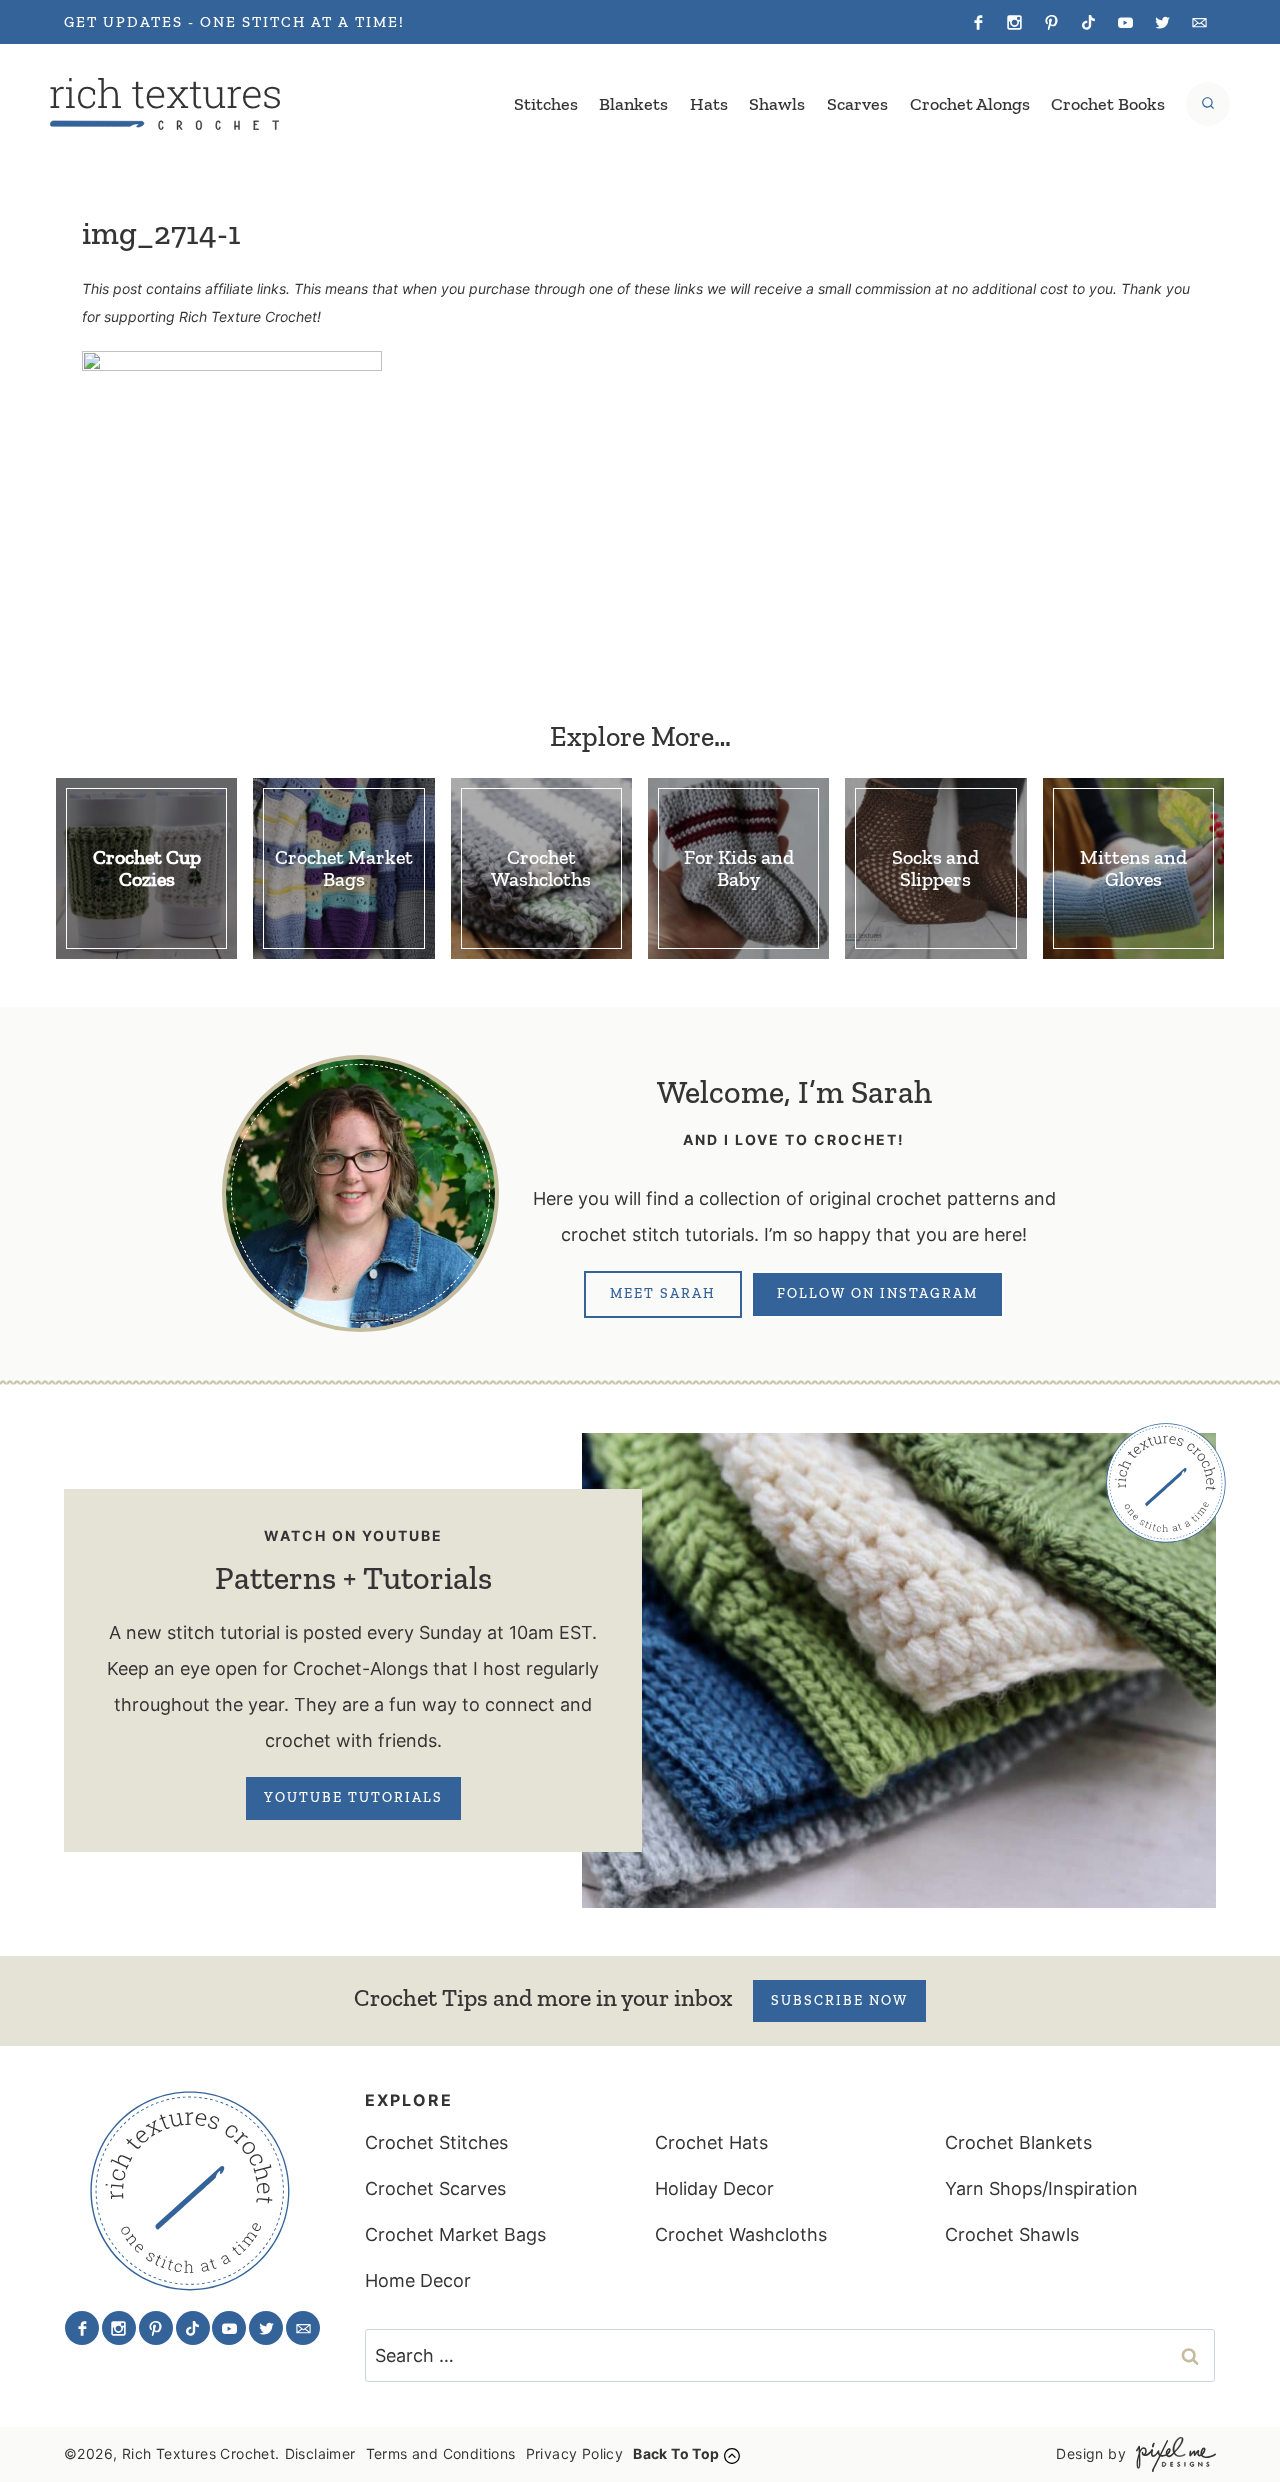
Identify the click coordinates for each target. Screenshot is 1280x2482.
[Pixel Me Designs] (1171, 2454)
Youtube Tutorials (353, 1797)
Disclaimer (320, 2453)
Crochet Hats (711, 2142)
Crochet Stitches (436, 2142)
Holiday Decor (714, 2188)
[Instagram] (1015, 22)
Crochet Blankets (1018, 2142)
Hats (709, 104)
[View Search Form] (1208, 104)
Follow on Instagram (877, 1293)
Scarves (857, 104)
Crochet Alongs (970, 104)
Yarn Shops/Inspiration (1041, 2188)
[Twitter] (1162, 22)
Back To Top (676, 2453)
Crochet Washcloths (741, 2234)
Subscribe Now (839, 2000)
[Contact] (1199, 22)
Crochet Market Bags (455, 2234)
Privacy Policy (575, 2453)
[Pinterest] (1052, 22)
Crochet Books (1108, 104)
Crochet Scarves (435, 2188)
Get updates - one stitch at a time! (234, 22)
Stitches (546, 104)
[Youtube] (1125, 22)
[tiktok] (1089, 22)
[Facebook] (978, 22)
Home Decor (418, 2280)
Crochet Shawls (1012, 2234)
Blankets (633, 104)
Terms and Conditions (441, 2453)
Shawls (777, 104)
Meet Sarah (663, 1293)
